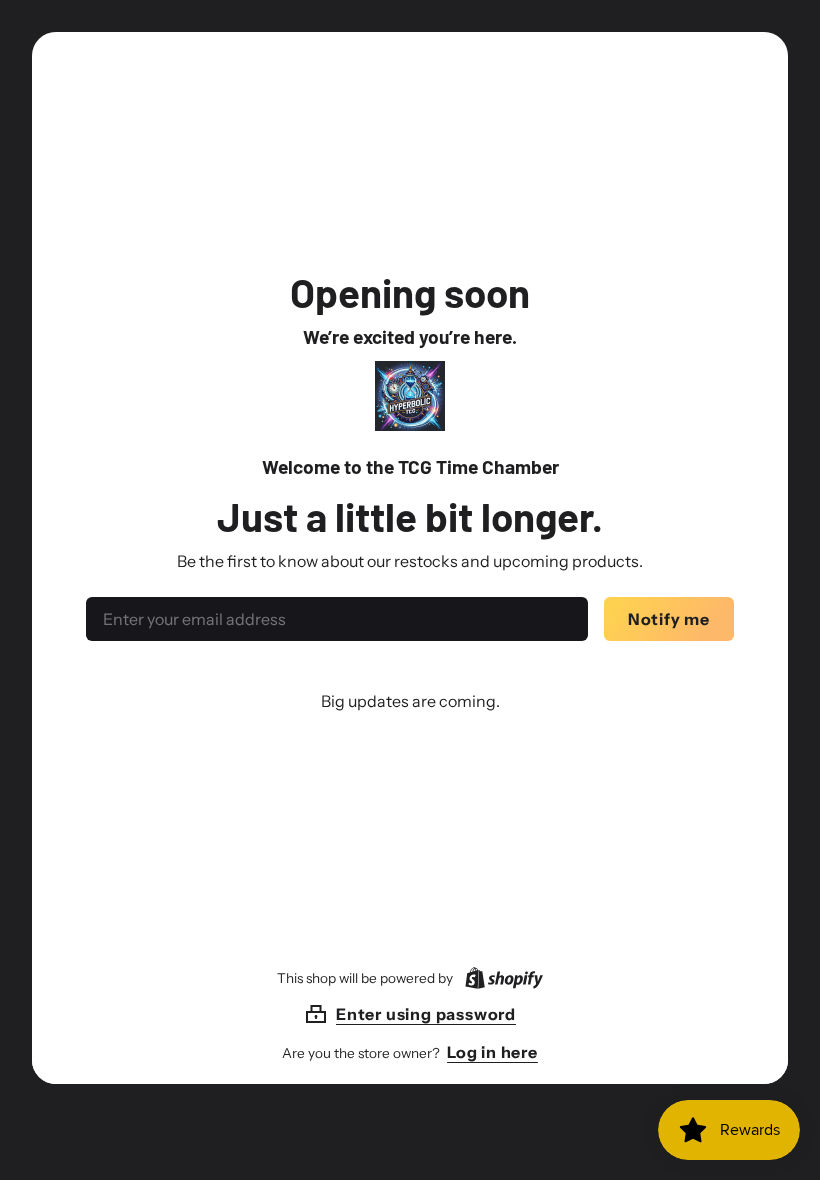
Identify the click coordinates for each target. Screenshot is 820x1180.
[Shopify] (500, 978)
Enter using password (426, 1014)
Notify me (669, 619)
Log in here (492, 1052)
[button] (410, 1014)
